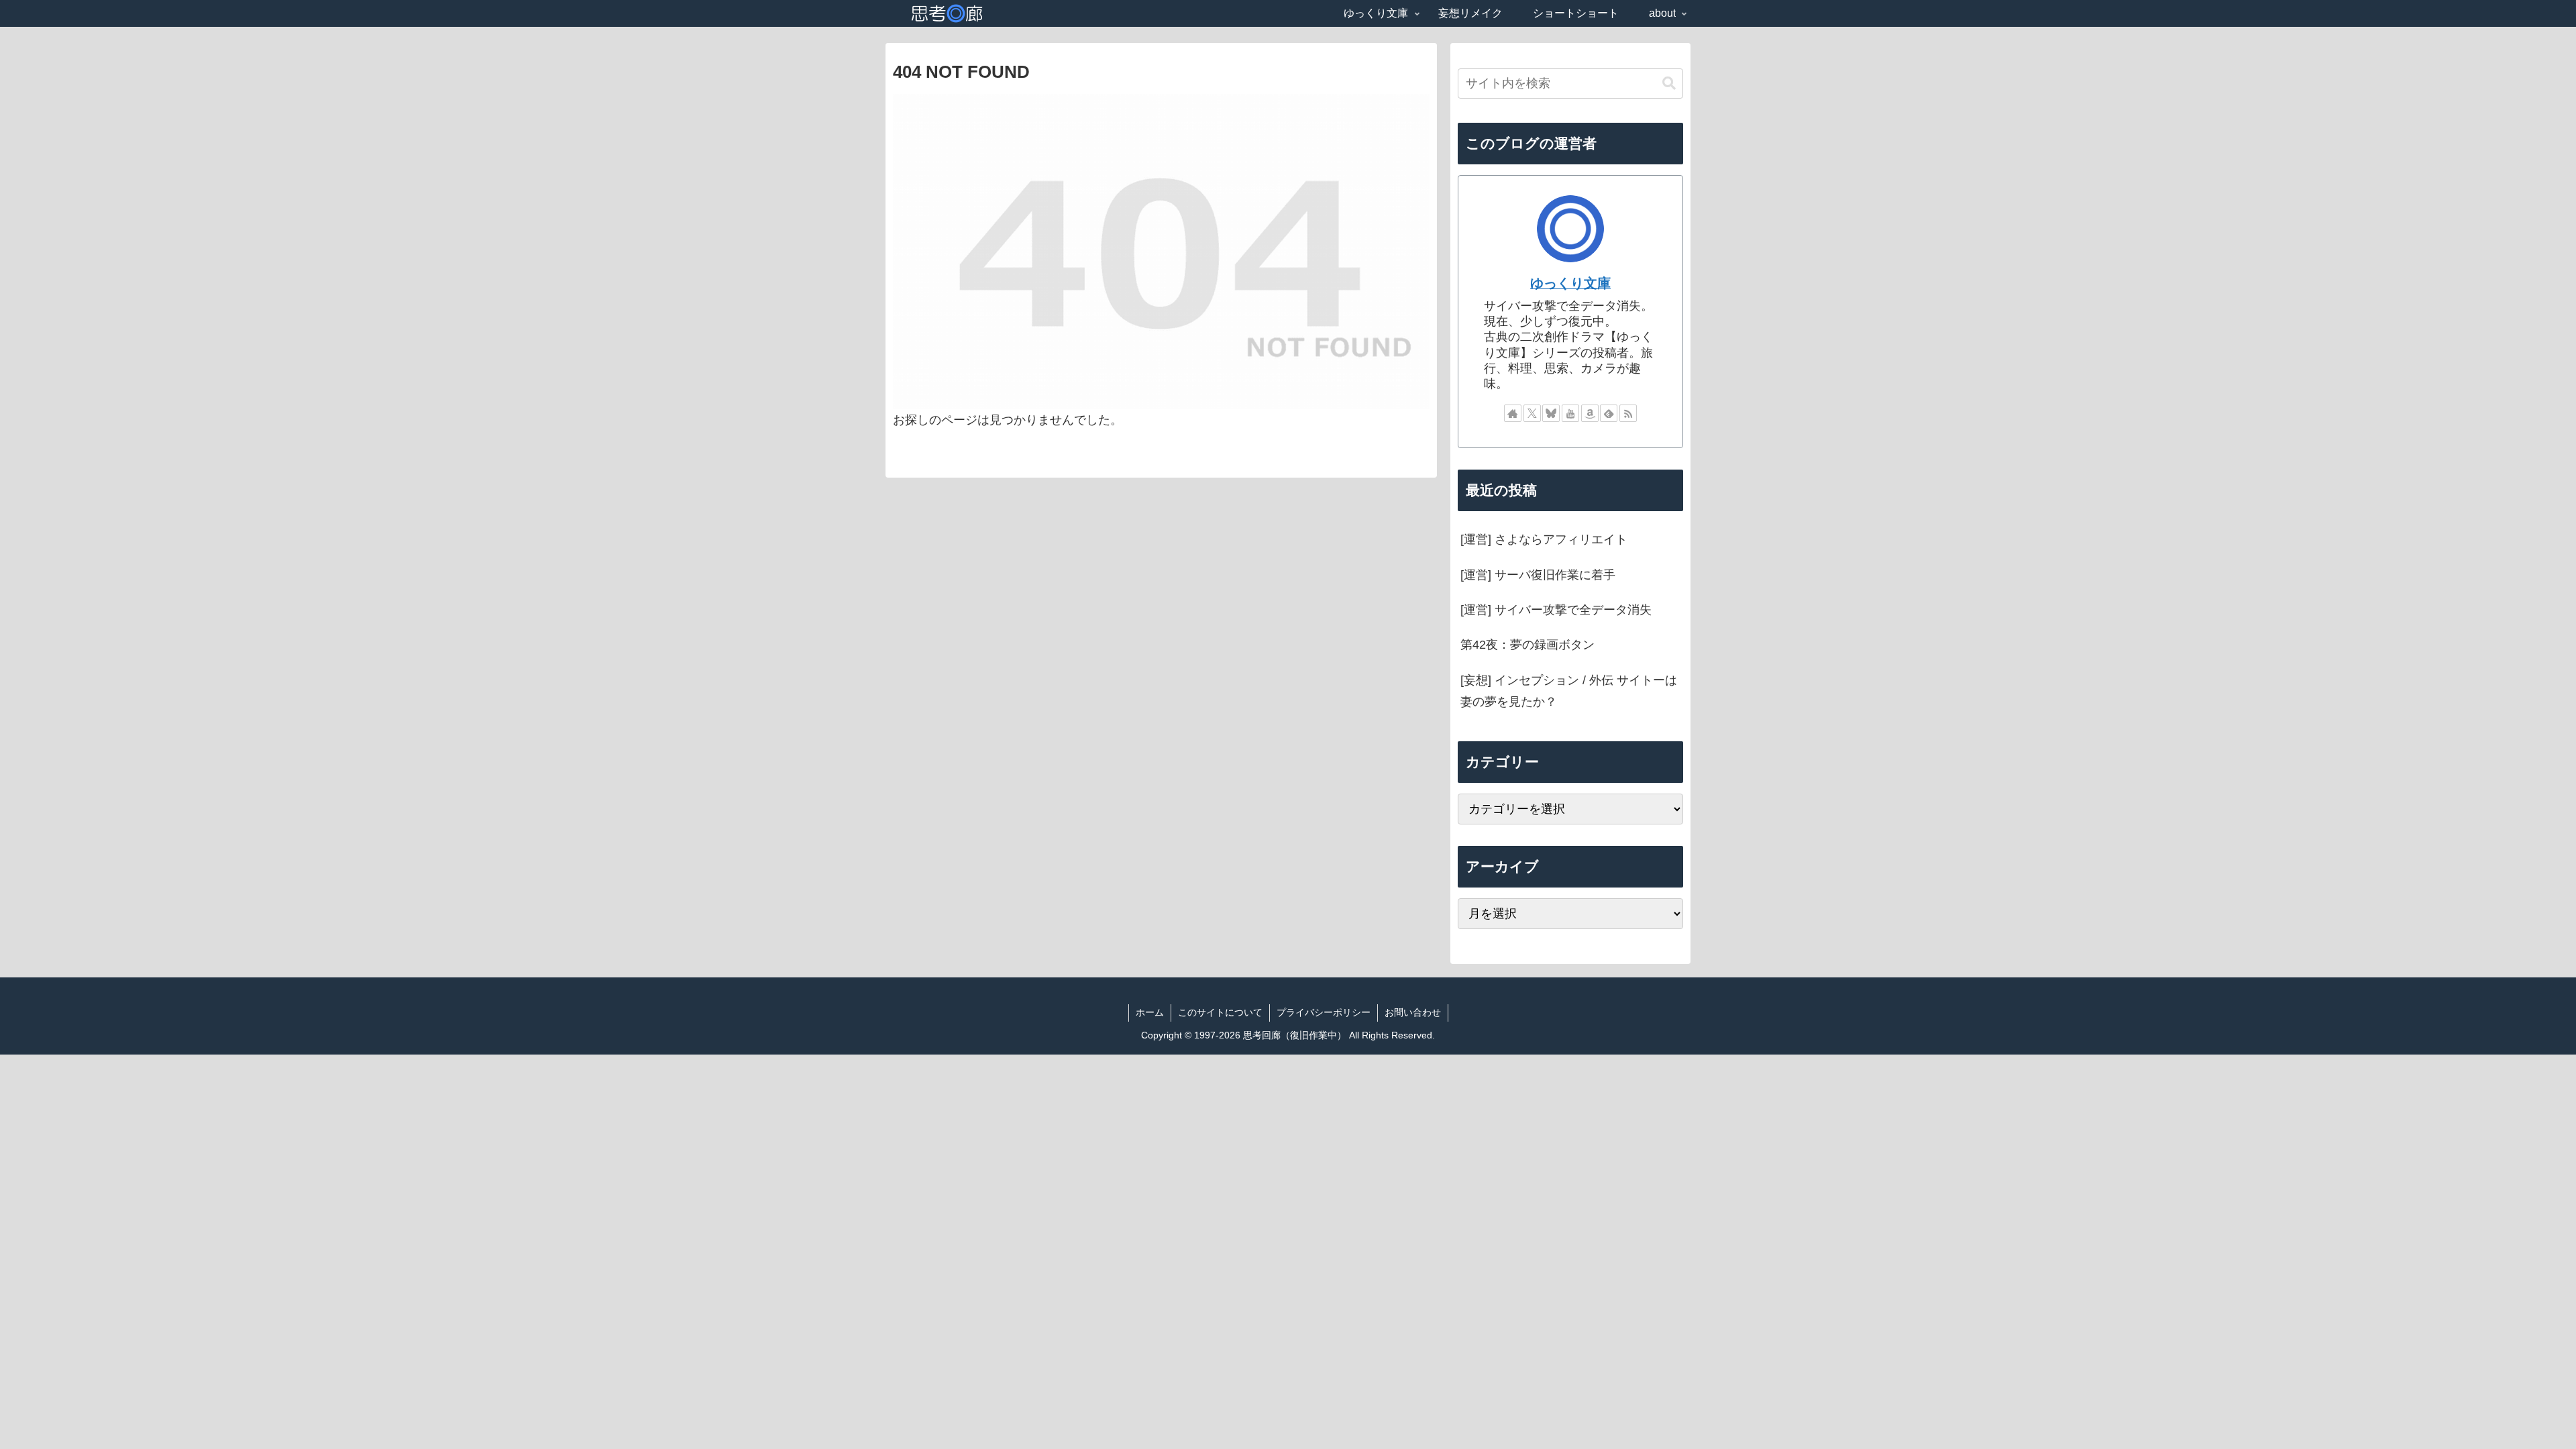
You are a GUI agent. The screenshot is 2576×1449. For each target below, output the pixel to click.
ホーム (1150, 1012)
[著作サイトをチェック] (1513, 413)
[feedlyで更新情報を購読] (1609, 413)
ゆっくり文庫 (1570, 283)
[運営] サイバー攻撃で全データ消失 (1556, 610)
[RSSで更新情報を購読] (1628, 413)
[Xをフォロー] (1532, 413)
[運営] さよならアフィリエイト (1544, 539)
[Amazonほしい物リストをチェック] (1590, 413)
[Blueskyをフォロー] (1551, 413)
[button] (1669, 84)
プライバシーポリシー (1324, 1012)
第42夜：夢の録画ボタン (1527, 645)
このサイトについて (1220, 1012)
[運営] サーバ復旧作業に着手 (1538, 575)
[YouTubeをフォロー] (1570, 413)
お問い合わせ (1413, 1012)
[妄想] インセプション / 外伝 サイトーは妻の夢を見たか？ (1569, 691)
